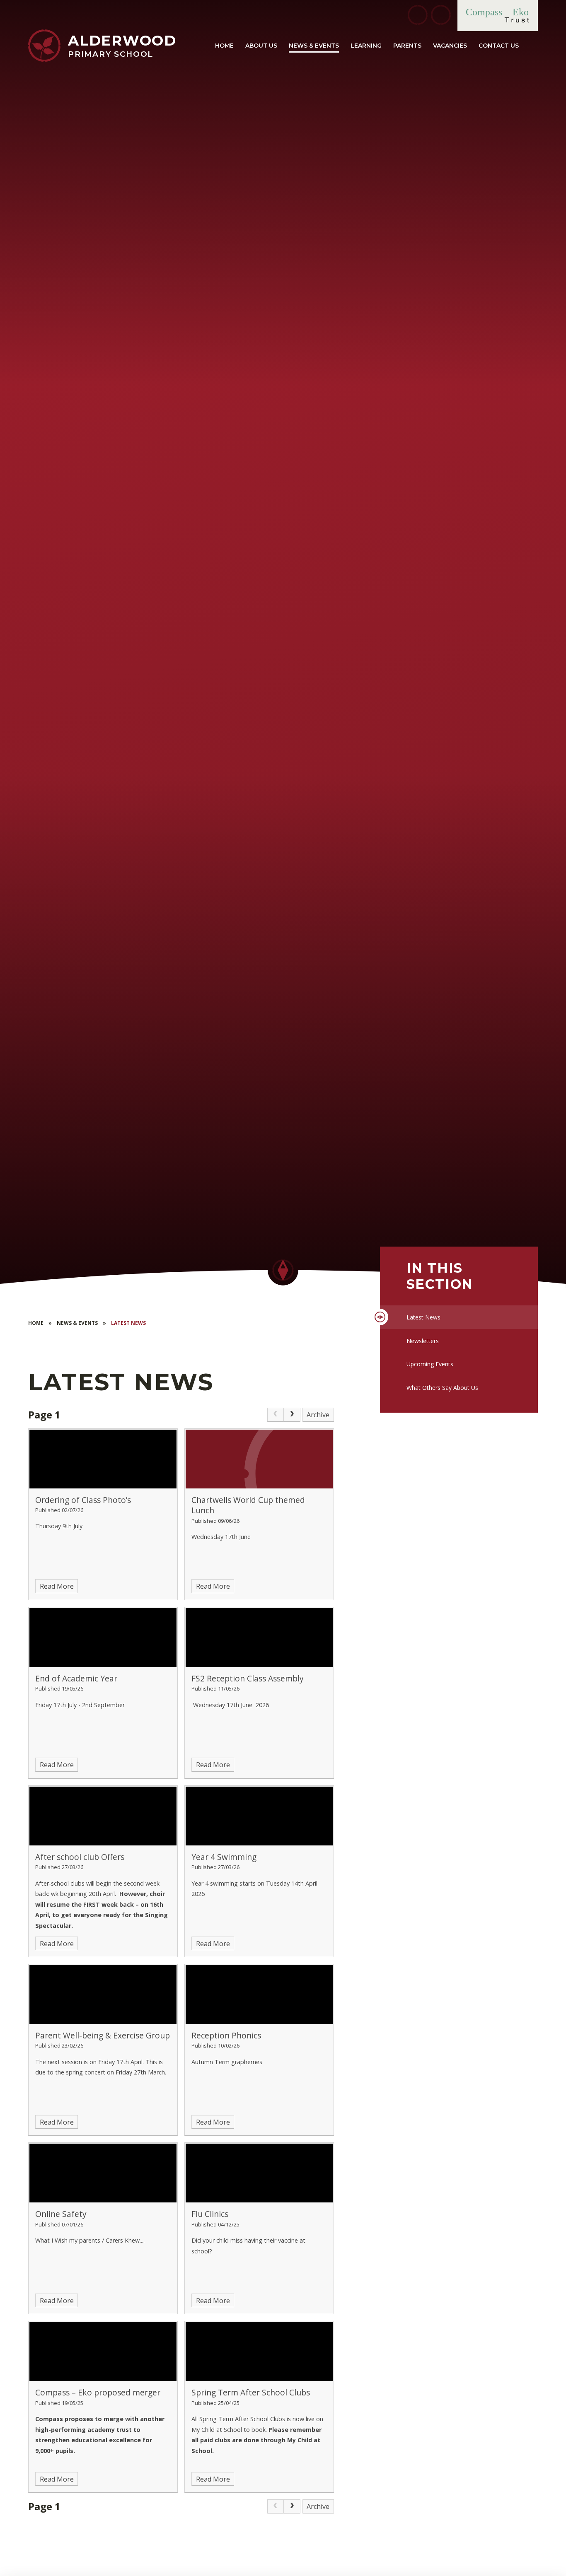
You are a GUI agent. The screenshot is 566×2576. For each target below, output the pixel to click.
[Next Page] (292, 1415)
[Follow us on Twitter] (418, 15)
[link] (276, 1415)
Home (36, 1323)
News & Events (77, 1323)
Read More (57, 1586)
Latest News (128, 1323)
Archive (318, 1415)
